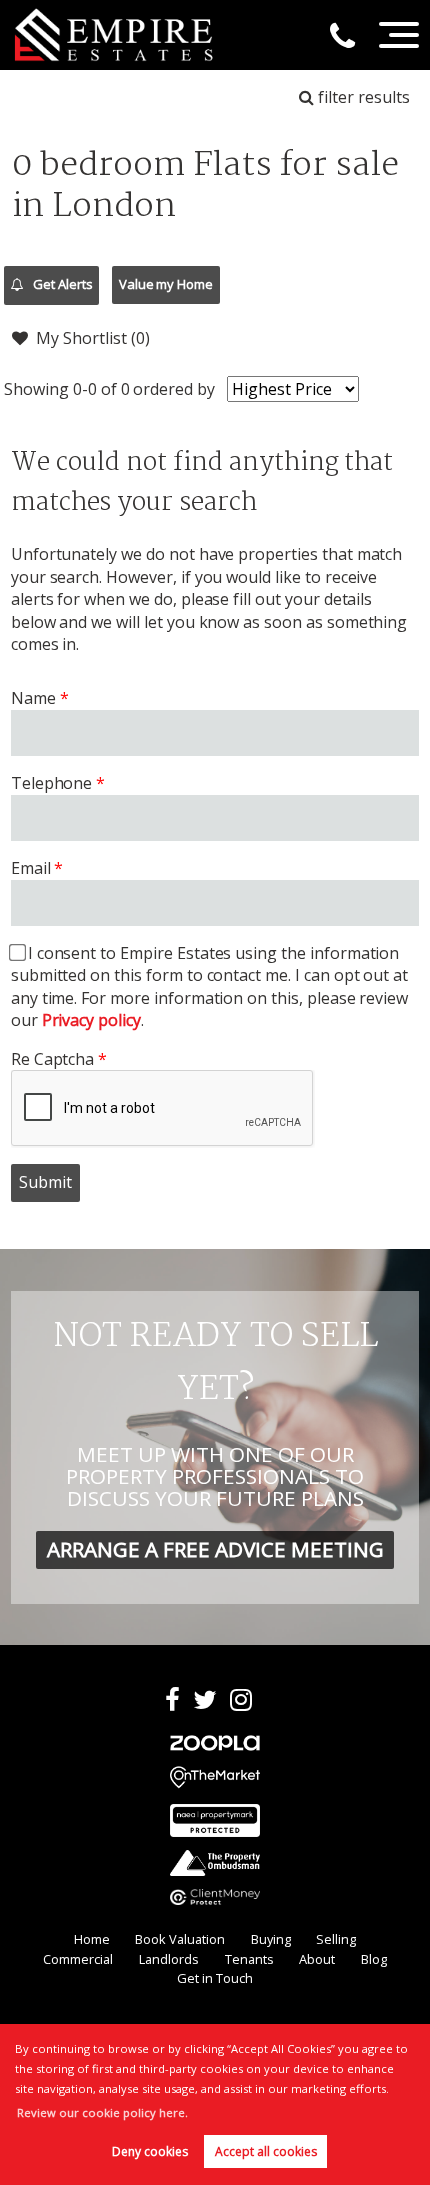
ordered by (174, 389)
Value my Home (166, 284)
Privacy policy (91, 1020)
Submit (45, 1182)
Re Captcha (53, 1059)
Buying (271, 1939)
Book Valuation (180, 1939)
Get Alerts (61, 284)
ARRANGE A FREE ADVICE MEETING (215, 1549)
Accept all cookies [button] (266, 2151)
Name (33, 698)
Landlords (169, 1959)
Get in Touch (215, 1978)
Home (92, 1939)
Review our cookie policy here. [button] (102, 2112)
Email (31, 868)
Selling (336, 1939)
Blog (374, 1959)
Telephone (52, 783)
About (317, 1959)
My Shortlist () (92, 338)
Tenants (249, 1959)
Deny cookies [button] (150, 2151)
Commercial (78, 1959)
